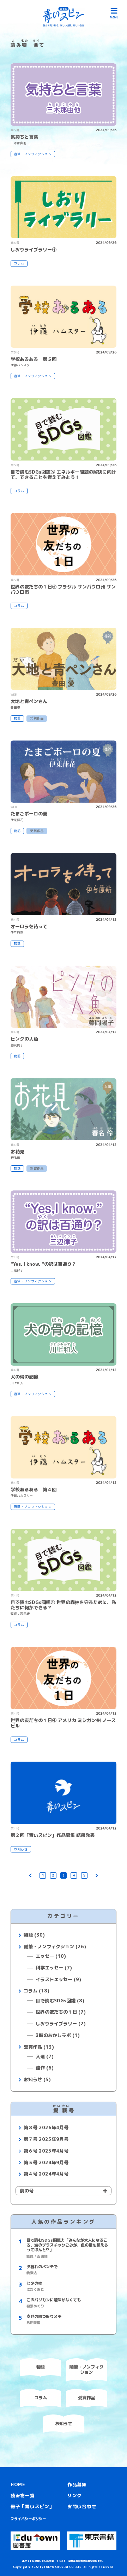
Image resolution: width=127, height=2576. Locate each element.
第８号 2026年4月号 (46, 2128)
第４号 (15, 920)
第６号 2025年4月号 (46, 2151)
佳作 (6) (45, 2068)
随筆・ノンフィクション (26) (55, 1947)
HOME (18, 2484)
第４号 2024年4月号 (46, 2174)
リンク (75, 2495)
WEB (14, 695)
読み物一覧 (23, 2495)
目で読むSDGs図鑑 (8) (60, 2001)
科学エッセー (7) (54, 1968)
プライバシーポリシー (28, 2519)
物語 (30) (34, 1935)
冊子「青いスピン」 (32, 2506)
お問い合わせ (82, 2506)
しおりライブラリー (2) (61, 2024)
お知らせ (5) (37, 2080)
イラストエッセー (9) (58, 1980)
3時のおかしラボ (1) (58, 2036)
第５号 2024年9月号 (46, 2163)
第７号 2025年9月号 (46, 2139)
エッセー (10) (51, 1956)
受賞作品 (37, 718)
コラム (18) (36, 1991)
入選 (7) (45, 2057)
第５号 (15, 130)
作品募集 (77, 2484)
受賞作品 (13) (39, 2047)
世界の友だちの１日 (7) (61, 2012)
